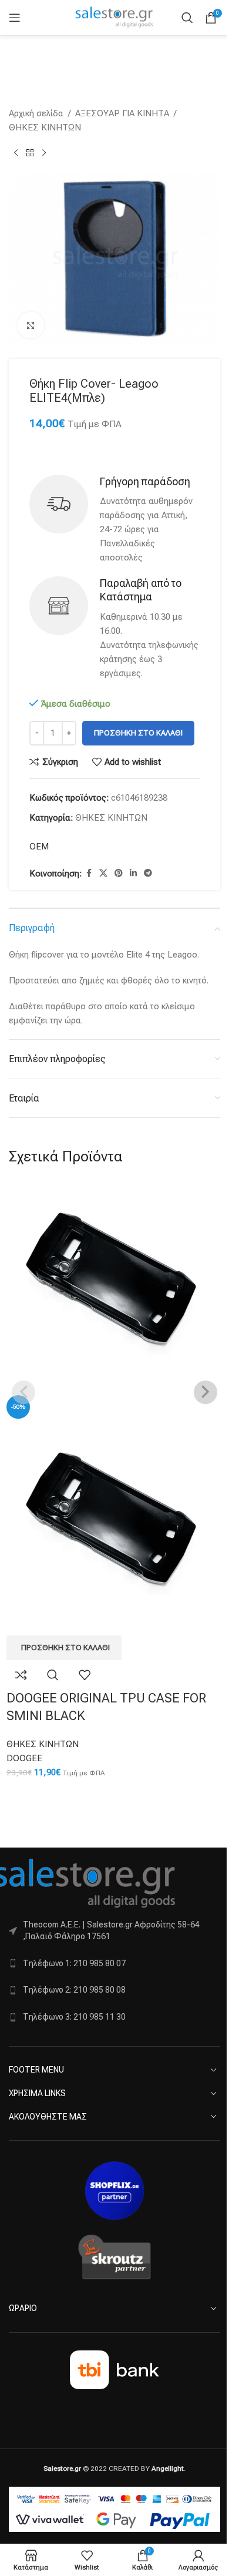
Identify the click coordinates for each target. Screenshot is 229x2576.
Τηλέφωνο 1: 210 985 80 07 (74, 1963)
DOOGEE (24, 1758)
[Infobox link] (114, 520)
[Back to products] (30, 153)
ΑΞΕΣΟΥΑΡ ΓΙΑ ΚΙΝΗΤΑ (122, 113)
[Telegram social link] (148, 873)
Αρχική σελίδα (36, 113)
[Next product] (44, 153)
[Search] (187, 18)
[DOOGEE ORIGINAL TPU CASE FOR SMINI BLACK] (114, 1287)
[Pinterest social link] (119, 873)
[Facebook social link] (89, 873)
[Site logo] (114, 17)
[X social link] (103, 873)
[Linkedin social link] (133, 873)
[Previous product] (16, 153)
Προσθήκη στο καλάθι (138, 733)
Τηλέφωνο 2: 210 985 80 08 (74, 1990)
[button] (64, 1648)
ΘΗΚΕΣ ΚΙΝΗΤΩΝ (45, 127)
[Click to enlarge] (31, 325)
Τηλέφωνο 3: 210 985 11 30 (74, 2017)
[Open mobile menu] (15, 18)
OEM (39, 847)
